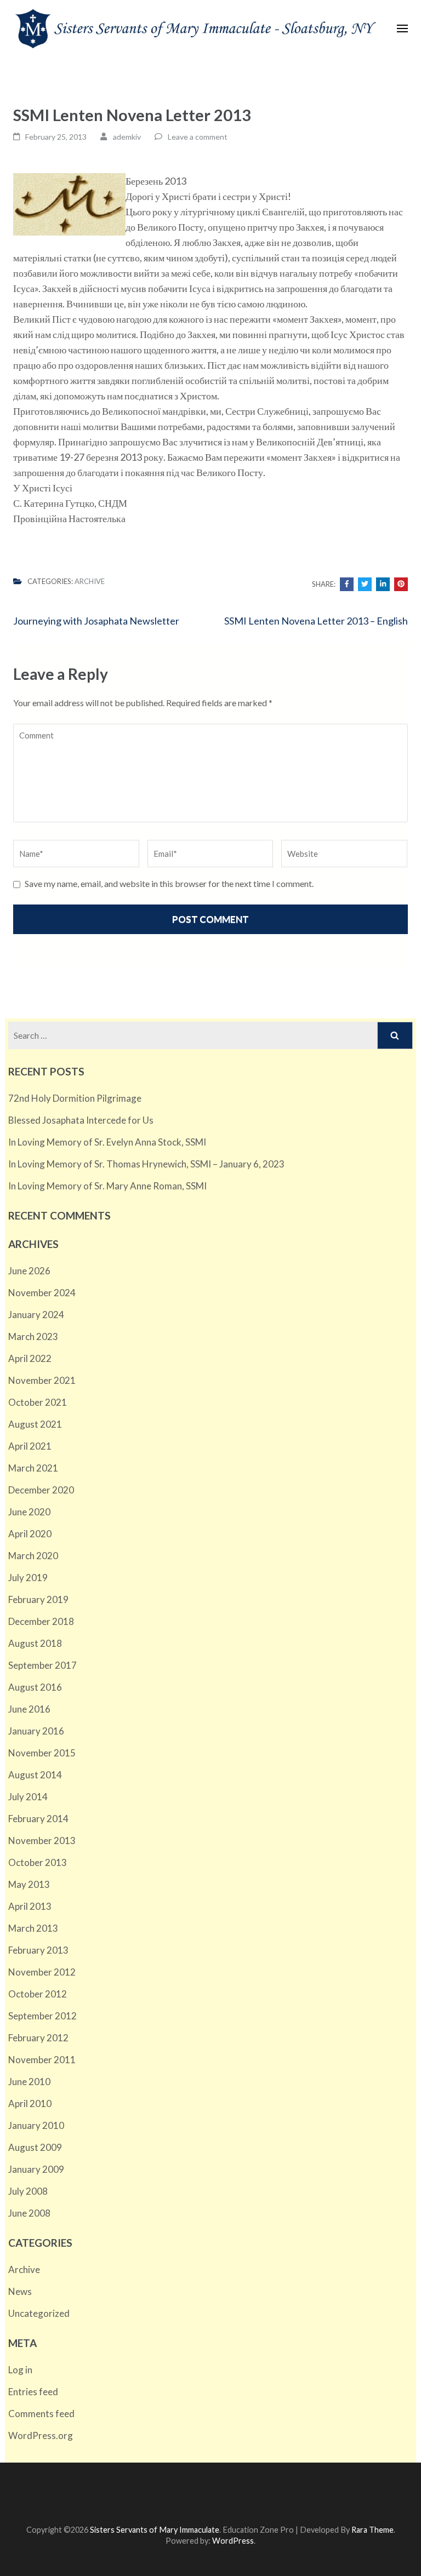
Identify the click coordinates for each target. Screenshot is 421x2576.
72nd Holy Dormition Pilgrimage (75, 1098)
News (20, 2291)
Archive (90, 581)
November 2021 (42, 1380)
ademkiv (127, 137)
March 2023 (33, 1336)
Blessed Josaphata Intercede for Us (81, 1120)
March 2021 (33, 1468)
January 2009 (36, 2169)
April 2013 (30, 1906)
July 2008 (28, 2191)
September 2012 (42, 2016)
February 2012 (38, 2038)
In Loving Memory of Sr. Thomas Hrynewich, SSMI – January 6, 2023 (146, 1164)
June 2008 (29, 2213)
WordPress (233, 2541)
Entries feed (33, 2392)
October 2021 (38, 1402)
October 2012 (38, 1994)
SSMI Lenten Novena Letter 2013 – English (316, 621)
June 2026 (29, 1271)
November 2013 (42, 1841)
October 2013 (38, 1862)
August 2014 (35, 1775)
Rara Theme (372, 2530)
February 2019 (38, 1599)
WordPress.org (41, 2435)
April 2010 (30, 2103)
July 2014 (28, 1797)
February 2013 (38, 1950)
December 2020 (41, 1490)
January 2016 (36, 1731)
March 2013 (33, 1928)
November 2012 (42, 1972)
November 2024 (42, 1293)
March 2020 (33, 1556)
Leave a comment (198, 137)
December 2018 (41, 1621)
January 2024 (36, 1315)
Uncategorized (39, 2313)
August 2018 (35, 1643)
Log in (20, 2370)
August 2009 (35, 2147)
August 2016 (35, 1687)
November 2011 (42, 2060)
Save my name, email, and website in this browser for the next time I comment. (169, 883)
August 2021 (35, 1424)
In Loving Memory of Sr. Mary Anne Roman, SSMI (107, 1186)
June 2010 (29, 2082)
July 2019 (28, 1578)
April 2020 (30, 1534)
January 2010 (36, 2125)
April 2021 (30, 1446)
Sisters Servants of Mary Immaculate (155, 2530)
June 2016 (29, 1709)
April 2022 (30, 1358)
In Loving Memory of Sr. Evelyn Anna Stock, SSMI (107, 1142)
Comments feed (41, 2414)
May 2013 (29, 1884)
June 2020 (29, 1512)
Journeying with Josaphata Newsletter (96, 621)
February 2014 (38, 1819)
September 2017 (42, 1665)
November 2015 (42, 1753)
